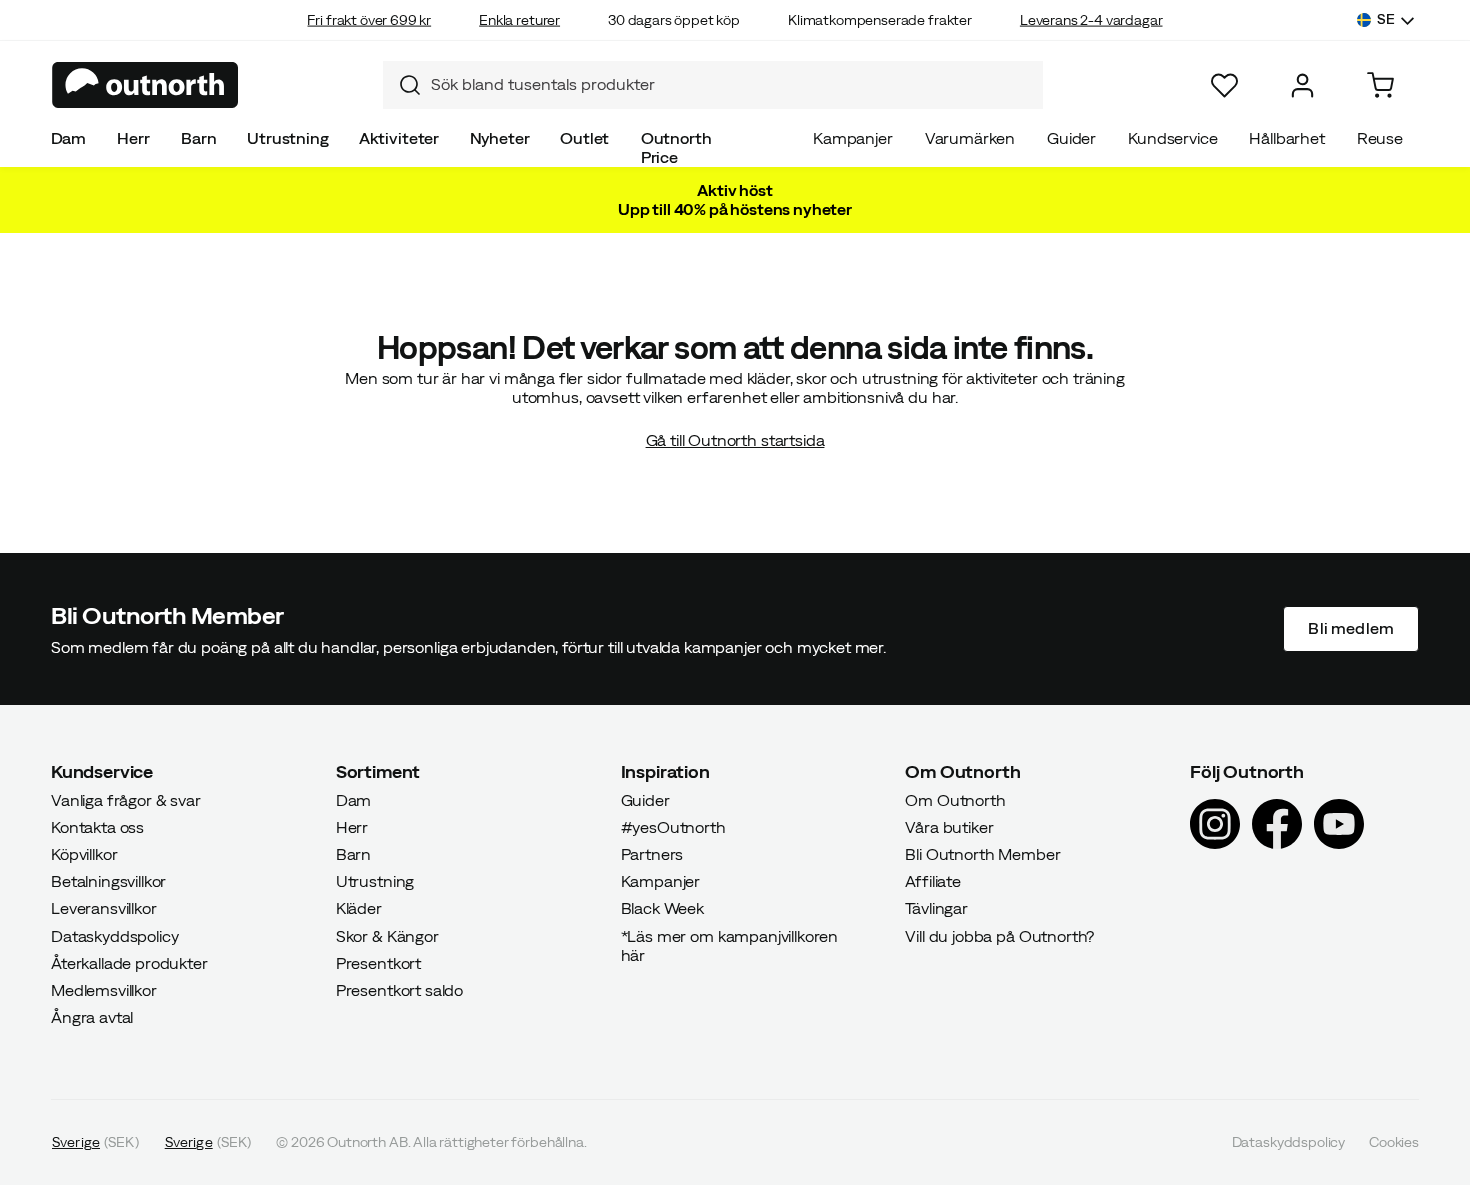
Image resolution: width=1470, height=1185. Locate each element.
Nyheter (500, 138)
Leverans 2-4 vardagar (1091, 20)
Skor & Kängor (387, 935)
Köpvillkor (84, 854)
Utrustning (287, 138)
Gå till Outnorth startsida (735, 440)
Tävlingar (936, 908)
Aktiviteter (399, 138)
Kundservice (1172, 138)
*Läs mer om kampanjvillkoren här (730, 944)
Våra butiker (949, 826)
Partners (652, 854)
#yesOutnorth (673, 826)
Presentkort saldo (399, 990)
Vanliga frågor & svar (126, 799)
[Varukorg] (1380, 85)
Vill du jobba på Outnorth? (999, 935)
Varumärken (970, 138)
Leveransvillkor (104, 908)
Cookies (1394, 1142)
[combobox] (713, 85)
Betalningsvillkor (108, 881)
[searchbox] (732, 84)
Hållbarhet (1286, 138)
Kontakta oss (97, 826)
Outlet (584, 138)
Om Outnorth (955, 799)
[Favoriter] (1224, 85)
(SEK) (95, 1142)
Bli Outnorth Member (982, 854)
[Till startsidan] (145, 85)
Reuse (1380, 138)
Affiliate (933, 881)
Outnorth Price (676, 147)
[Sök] (402, 85)
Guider (1071, 138)
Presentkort (378, 962)
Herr (133, 138)
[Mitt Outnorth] (1302, 85)
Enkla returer (519, 20)
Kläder (359, 908)
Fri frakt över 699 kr (369, 20)
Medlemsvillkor (104, 990)
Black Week (662, 908)
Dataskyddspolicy (114, 935)
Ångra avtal (92, 1017)
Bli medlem (1351, 628)
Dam (69, 138)
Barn (198, 138)
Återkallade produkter (129, 962)
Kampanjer (853, 138)
